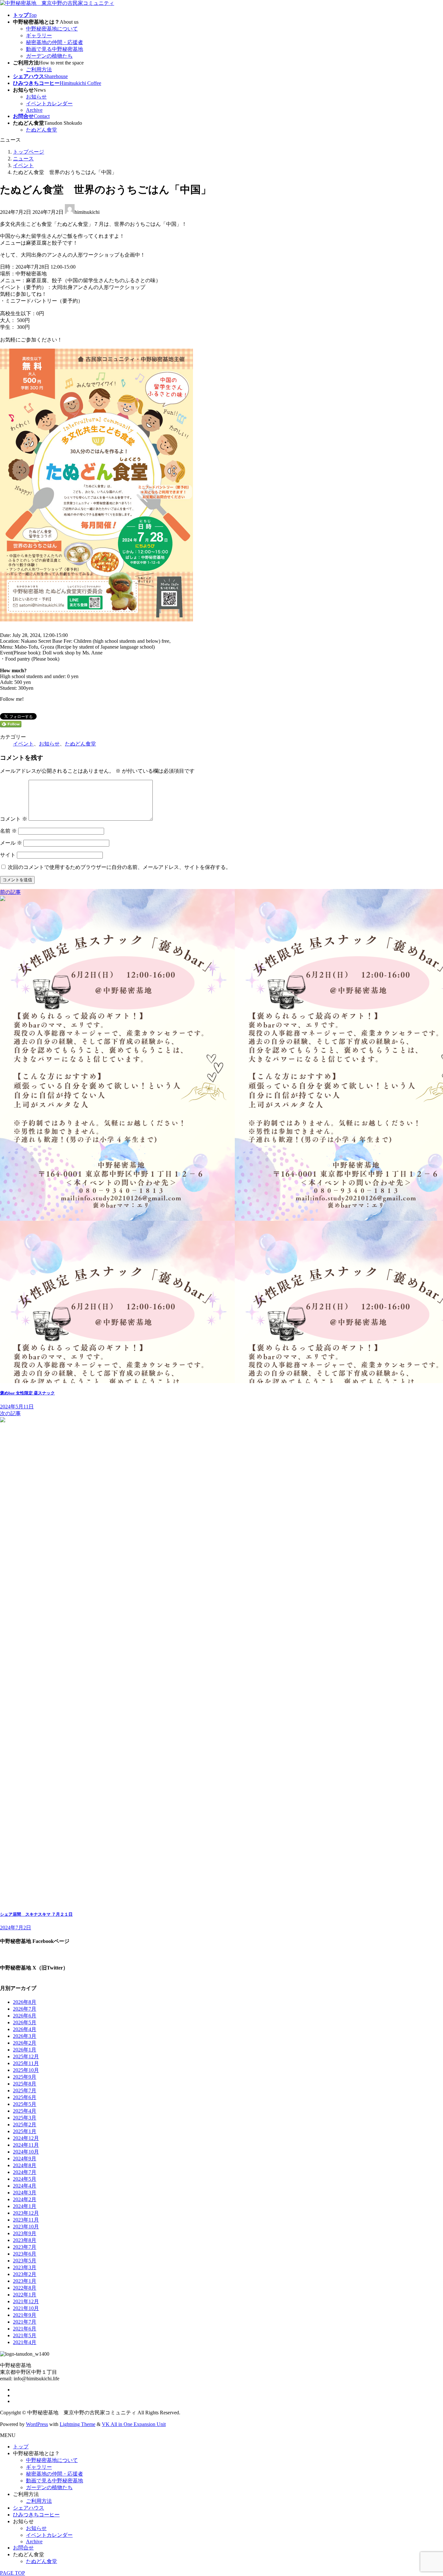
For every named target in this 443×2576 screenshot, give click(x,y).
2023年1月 (25, 2281)
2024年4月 (25, 2186)
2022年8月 (25, 2288)
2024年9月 (25, 2159)
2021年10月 (26, 2308)
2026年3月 (25, 2036)
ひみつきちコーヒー (36, 2515)
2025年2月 (25, 2125)
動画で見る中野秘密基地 (54, 49)
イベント (23, 744)
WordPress (37, 2424)
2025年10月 (26, 2070)
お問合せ (23, 2548)
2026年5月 (25, 2022)
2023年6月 (25, 2254)
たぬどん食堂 (42, 130)
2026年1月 (25, 2050)
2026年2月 (25, 2043)
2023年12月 (26, 2213)
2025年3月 (25, 2118)
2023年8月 (25, 2240)
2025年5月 (25, 2104)
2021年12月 (26, 2301)
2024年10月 (26, 2152)
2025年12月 (26, 2056)
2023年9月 (25, 2233)
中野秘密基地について (52, 29)
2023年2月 (25, 2274)
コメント (14, 819)
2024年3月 (25, 2193)
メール (11, 843)
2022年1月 (25, 2295)
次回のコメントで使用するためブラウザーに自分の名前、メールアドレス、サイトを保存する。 (119, 867)
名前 (8, 831)
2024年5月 (25, 2179)
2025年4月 (25, 2111)
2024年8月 (25, 2165)
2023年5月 (25, 2261)
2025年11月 (26, 2063)
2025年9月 (25, 2077)
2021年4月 (25, 2342)
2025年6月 (25, 2097)
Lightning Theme (78, 2424)
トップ (21, 2447)
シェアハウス (29, 2508)
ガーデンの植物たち (49, 56)
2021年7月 (25, 2322)
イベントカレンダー (49, 104)
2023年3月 (25, 2267)
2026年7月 (25, 2009)
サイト (8, 855)
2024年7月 (25, 2172)
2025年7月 (25, 2091)
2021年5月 (25, 2335)
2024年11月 (26, 2145)
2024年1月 (25, 2206)
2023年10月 (26, 2227)
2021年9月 (25, 2315)
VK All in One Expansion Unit (134, 2424)
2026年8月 (25, 2002)
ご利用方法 (39, 69)
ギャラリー (39, 35)
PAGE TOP (12, 2573)
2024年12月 (26, 2138)
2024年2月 (25, 2199)
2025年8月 (25, 2084)
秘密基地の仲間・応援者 (54, 42)
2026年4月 (25, 2029)
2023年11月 (26, 2220)
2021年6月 (25, 2329)
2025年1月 (25, 2131)
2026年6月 (25, 2016)
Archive (34, 110)
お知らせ (36, 97)
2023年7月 (25, 2247)
